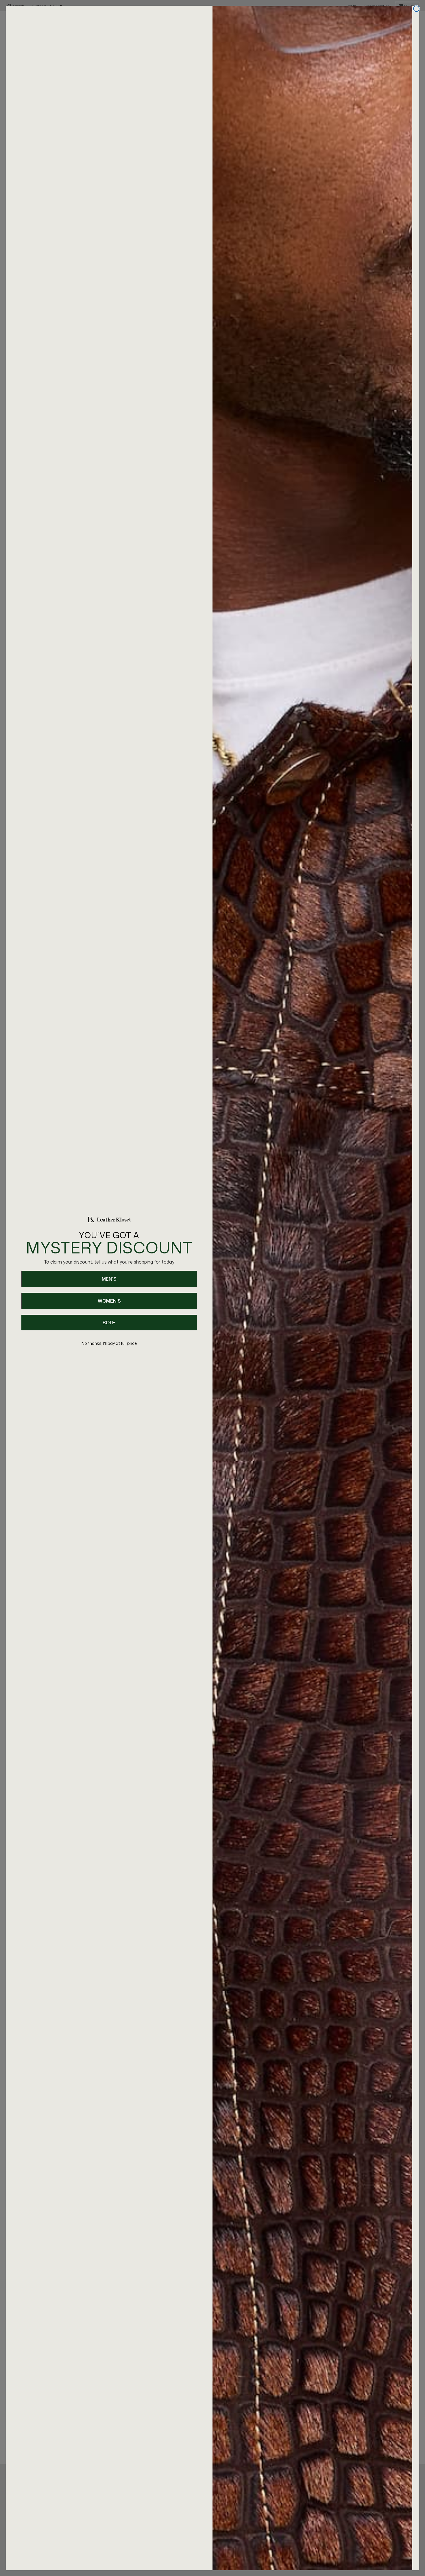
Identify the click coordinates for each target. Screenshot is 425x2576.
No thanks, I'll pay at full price (109, 1343)
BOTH (109, 1323)
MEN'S (109, 1279)
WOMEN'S (109, 1301)
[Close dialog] (416, 9)
